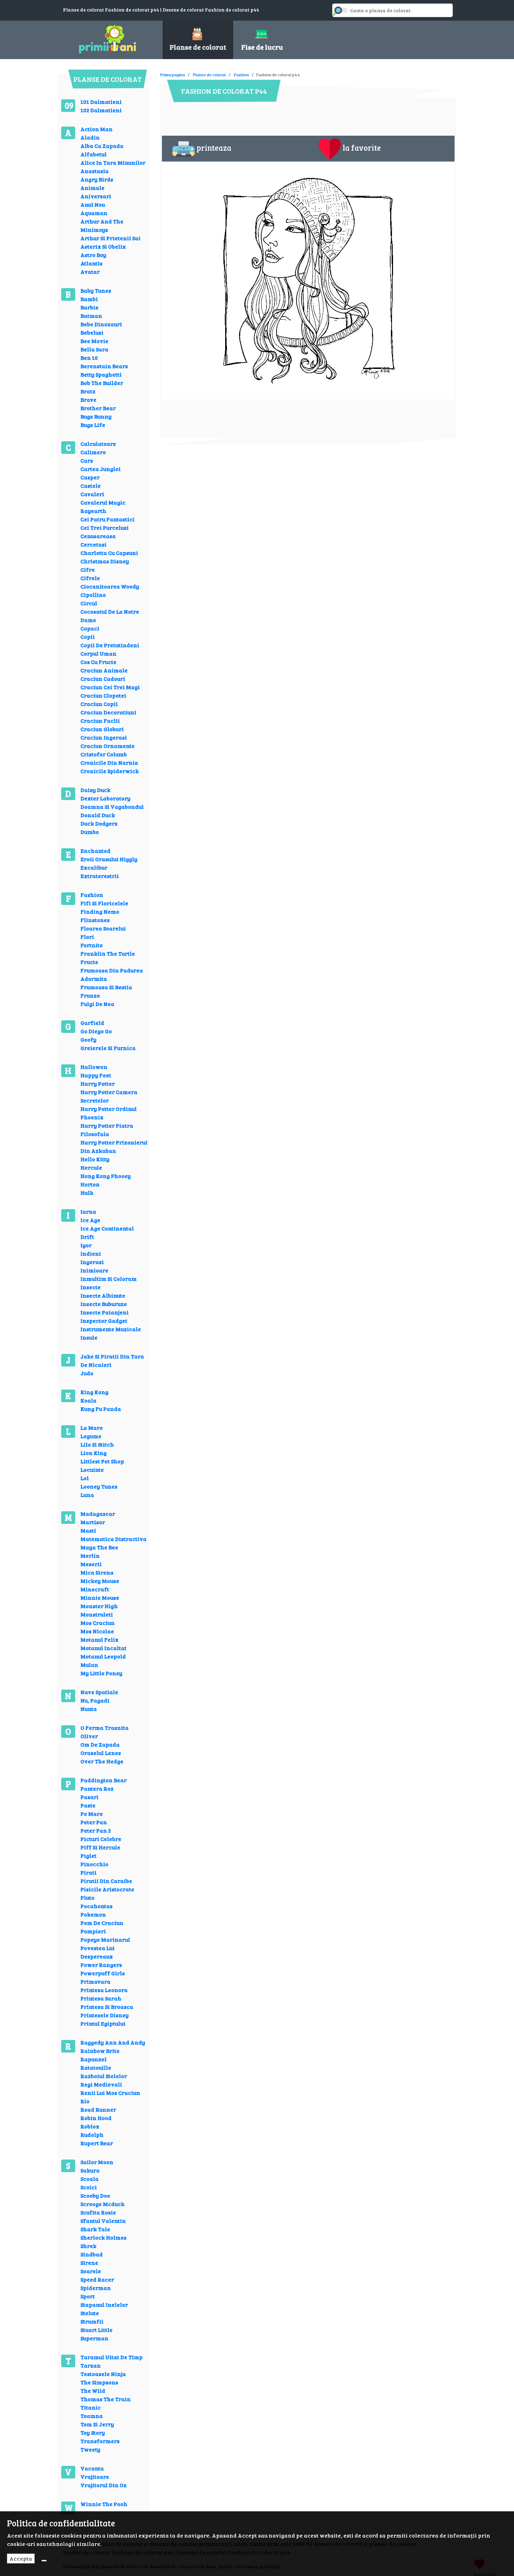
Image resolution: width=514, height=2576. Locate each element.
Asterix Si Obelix (103, 246)
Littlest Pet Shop (102, 1461)
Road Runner (98, 2109)
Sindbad (92, 2254)
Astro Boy (93, 255)
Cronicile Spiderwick (110, 771)
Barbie (90, 307)
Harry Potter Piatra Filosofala (107, 1130)
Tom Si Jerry (97, 2424)
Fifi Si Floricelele (104, 903)
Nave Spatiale (99, 1692)
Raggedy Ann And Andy (113, 2042)
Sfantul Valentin (103, 2221)
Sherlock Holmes (103, 2237)
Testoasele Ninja (103, 2374)
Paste (88, 1805)
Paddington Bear (103, 1780)
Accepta (21, 2558)
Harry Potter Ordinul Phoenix (109, 1113)
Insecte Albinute (103, 1295)
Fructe (89, 962)
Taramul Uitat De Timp (112, 2357)
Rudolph (92, 2135)
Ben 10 (89, 358)
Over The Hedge (102, 1761)
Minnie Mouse (100, 1597)
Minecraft (95, 1589)
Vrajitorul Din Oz (103, 2485)
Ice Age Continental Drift (107, 1232)
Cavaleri (92, 494)
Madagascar (98, 1514)
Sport (88, 2296)
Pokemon (93, 1914)
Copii (88, 637)
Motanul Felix (99, 1639)
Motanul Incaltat (103, 1648)
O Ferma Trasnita (105, 1728)
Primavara (95, 1981)
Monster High (99, 1606)
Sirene (89, 2263)
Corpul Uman (98, 653)
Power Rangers (101, 1965)
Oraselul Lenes (101, 1753)
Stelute (90, 2313)
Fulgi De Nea (97, 1004)
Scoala (90, 2179)
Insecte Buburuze (104, 1304)
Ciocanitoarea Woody (110, 586)
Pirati (88, 1872)
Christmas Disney (105, 561)
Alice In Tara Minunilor (113, 162)
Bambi (89, 299)
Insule (89, 1337)
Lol (85, 1478)
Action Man (97, 129)
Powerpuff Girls (103, 1973)
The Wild (93, 2391)
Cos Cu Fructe (98, 662)
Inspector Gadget (104, 1321)
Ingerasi (92, 1262)
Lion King (94, 1453)
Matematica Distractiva (113, 1539)
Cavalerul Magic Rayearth (103, 506)
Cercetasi (94, 544)
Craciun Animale (104, 670)
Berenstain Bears (104, 366)
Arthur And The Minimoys (102, 225)
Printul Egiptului (103, 2023)
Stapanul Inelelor (104, 2304)
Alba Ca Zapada (102, 146)
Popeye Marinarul (105, 1939)
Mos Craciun (98, 1623)
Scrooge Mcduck (102, 2204)
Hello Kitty (95, 1159)
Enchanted (95, 851)
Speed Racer (97, 2279)
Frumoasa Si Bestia (106, 987)
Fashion (92, 895)
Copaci (90, 628)
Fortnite (92, 945)
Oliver (89, 1736)
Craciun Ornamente (108, 746)
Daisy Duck (95, 790)
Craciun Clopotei (103, 695)
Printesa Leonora (104, 1990)
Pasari (90, 1797)
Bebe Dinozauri (101, 324)
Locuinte (92, 1469)
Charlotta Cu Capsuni (109, 553)
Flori (87, 937)
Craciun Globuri (102, 729)
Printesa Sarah (101, 1998)
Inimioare (94, 1270)
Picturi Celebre (101, 1839)
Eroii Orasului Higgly (109, 859)
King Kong (94, 1392)
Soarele (91, 2271)
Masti (88, 1530)
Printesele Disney (105, 2015)
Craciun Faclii (100, 720)
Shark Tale (95, 2229)
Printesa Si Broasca (107, 2007)
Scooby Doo (95, 2195)
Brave (88, 399)
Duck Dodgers (99, 823)
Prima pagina (173, 74)
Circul (89, 603)
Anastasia (95, 171)
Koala (88, 1400)
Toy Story (93, 2432)
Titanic (91, 2407)
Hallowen (94, 1067)
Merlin (90, 1555)
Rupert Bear (97, 2143)
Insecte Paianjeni (105, 1312)
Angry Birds (97, 179)
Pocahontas (97, 1906)
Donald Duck (98, 815)
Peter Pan (94, 1822)
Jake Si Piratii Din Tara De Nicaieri (112, 1360)
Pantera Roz (97, 1788)
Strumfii (92, 2321)
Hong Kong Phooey (106, 1176)
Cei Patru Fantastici (108, 519)
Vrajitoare (95, 2477)
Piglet (88, 1856)
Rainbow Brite (100, 2051)
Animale (92, 188)
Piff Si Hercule (100, 1847)
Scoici (89, 2187)
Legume (91, 1436)
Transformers (100, 2441)
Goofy (88, 1039)
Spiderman (96, 2288)
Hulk (87, 1193)
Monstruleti (97, 1614)
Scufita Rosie (98, 2212)
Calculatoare (98, 444)
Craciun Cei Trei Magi (110, 687)
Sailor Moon (97, 2162)
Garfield (92, 1023)
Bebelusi (92, 332)
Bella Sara (94, 349)
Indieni (91, 1253)
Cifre (88, 569)
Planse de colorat (209, 74)
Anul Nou (93, 204)
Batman (91, 316)
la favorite (362, 148)
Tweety (90, 2449)
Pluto (87, 1897)
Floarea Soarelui (103, 928)
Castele (91, 486)
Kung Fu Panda (101, 1409)
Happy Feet (96, 1075)
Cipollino (93, 595)
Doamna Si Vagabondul (112, 807)
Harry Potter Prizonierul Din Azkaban (114, 1146)
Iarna (88, 1211)
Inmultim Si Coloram (109, 1279)
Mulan (89, 1665)
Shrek (88, 2246)
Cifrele (90, 578)
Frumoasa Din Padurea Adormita (112, 974)
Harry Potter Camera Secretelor (109, 1096)
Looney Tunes (99, 1486)
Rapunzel (94, 2059)
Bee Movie (94, 341)
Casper (90, 477)
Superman (94, 2338)
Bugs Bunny (96, 416)
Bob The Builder (102, 383)
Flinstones (95, 920)
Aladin (90, 137)
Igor (86, 1245)
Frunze (90, 995)
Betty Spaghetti (101, 374)
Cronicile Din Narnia (109, 762)
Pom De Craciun (102, 1923)
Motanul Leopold (103, 1656)
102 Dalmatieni (101, 110)
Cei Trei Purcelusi (105, 527)
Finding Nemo (100, 911)
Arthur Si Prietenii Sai (110, 238)
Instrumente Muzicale (111, 1329)
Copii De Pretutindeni (110, 645)
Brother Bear (98, 408)
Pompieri (93, 1931)
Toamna (92, 2416)
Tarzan (91, 2365)
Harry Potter (98, 1083)
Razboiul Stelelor (104, 2076)
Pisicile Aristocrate (107, 1889)
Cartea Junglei (101, 469)
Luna (87, 1495)
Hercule (91, 1167)
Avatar (90, 272)
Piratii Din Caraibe (106, 1881)
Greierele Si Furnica (108, 1048)
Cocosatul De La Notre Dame (110, 616)
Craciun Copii (99, 704)
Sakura (90, 2170)
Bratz (88, 391)
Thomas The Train (106, 2399)
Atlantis (91, 263)
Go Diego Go (96, 1031)
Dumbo (90, 832)
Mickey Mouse (100, 1581)
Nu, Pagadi (95, 1700)
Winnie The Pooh (104, 2504)
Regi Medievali (101, 2084)
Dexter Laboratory (105, 798)
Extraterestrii (100, 876)
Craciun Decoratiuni (108, 712)
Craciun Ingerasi (104, 737)
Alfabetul (94, 154)
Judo (87, 1373)
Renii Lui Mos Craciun (110, 2093)
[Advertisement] (287, 70)
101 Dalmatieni (101, 102)
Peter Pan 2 (96, 1830)
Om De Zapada (100, 1744)
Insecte (91, 1287)
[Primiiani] (108, 38)
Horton (90, 1184)
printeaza (214, 148)
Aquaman (94, 213)
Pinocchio (94, 1864)
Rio (85, 2101)
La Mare (92, 1428)
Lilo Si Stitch (97, 1444)
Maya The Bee (99, 1547)
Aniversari (96, 196)
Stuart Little (97, 2330)
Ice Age (90, 1220)
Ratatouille (96, 2067)
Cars (87, 460)
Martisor (93, 1522)
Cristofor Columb (104, 754)
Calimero (93, 452)
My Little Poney (101, 1673)
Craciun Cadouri (103, 679)
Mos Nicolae (97, 1631)
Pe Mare (92, 1814)
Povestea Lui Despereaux (98, 1952)
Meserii (91, 1564)
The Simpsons (99, 2382)
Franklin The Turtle (108, 953)
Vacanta (92, 2468)
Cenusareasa (98, 536)
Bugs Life (93, 425)
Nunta (89, 1709)
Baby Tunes (96, 290)
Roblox (90, 2126)
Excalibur (94, 867)
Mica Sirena (97, 1572)
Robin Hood (96, 2118)
